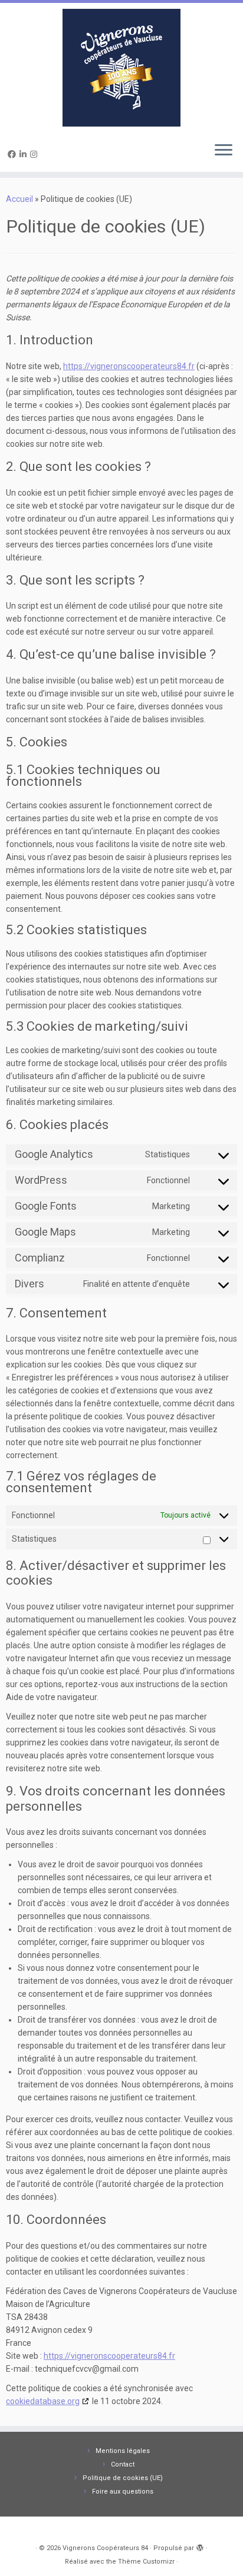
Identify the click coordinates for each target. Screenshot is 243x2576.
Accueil (19, 199)
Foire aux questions (123, 2492)
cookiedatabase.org (43, 2401)
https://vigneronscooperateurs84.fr (129, 366)
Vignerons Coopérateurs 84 (105, 2548)
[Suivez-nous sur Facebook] (14, 154)
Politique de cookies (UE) (123, 2478)
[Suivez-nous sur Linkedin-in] (25, 154)
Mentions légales (123, 2451)
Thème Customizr (146, 2562)
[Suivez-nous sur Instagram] (35, 154)
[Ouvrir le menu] (224, 151)
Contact (123, 2464)
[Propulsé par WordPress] (200, 2546)
